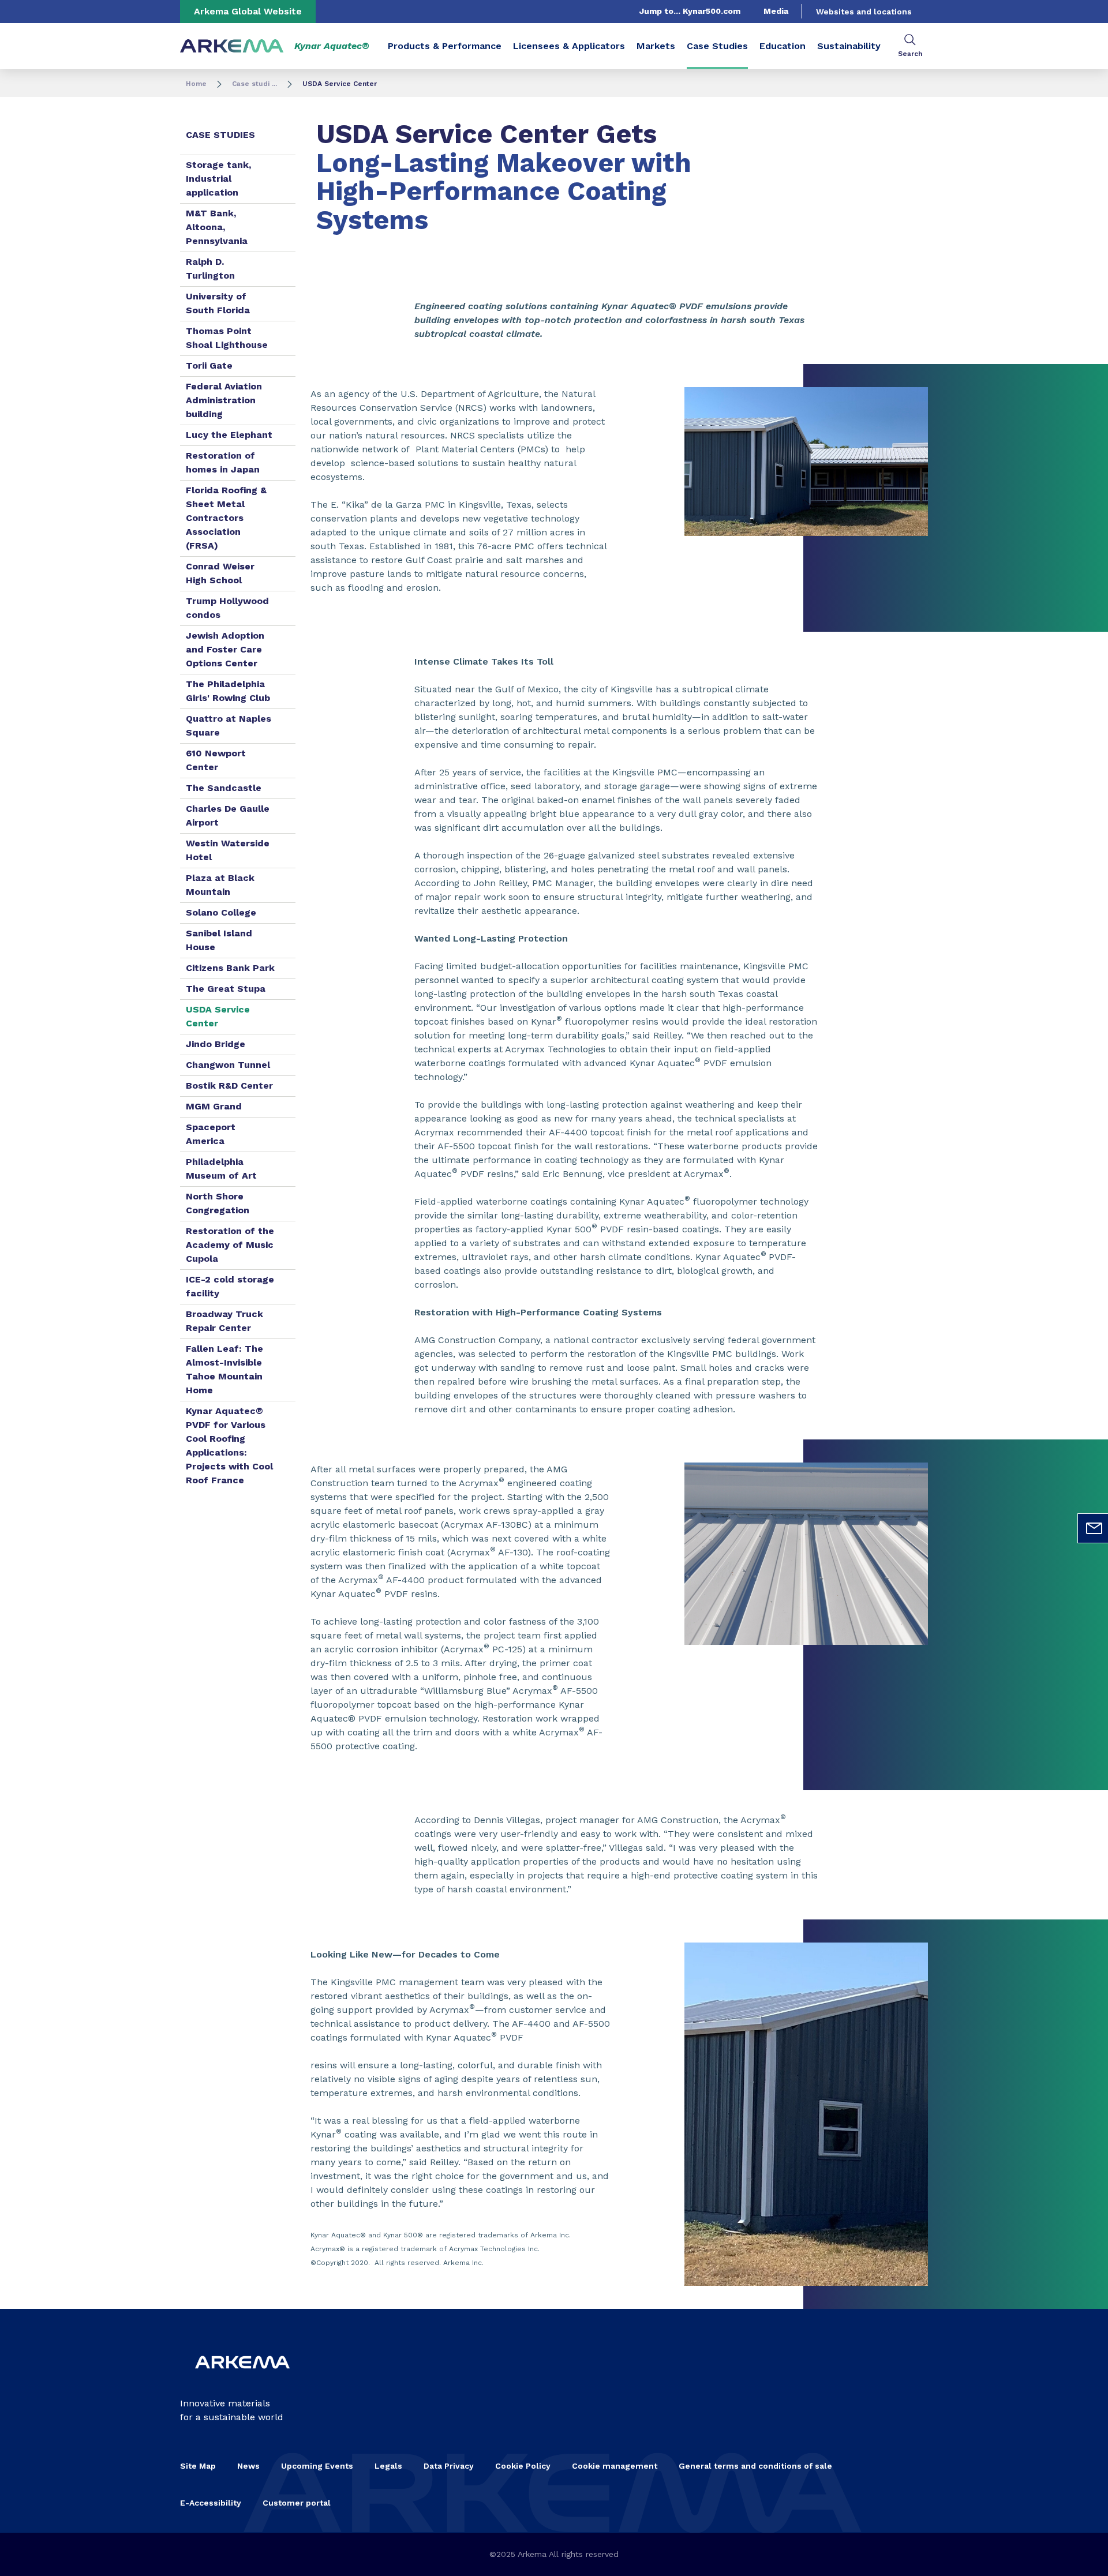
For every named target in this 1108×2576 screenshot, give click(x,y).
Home (196, 84)
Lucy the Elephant (229, 435)
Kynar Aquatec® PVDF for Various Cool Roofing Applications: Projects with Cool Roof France (229, 1446)
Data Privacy (449, 2466)
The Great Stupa (226, 989)
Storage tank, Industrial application (218, 179)
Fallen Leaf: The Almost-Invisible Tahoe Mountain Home (224, 1369)
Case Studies (717, 46)
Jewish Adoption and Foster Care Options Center (225, 649)
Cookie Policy (523, 2466)
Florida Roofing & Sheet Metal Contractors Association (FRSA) (226, 518)
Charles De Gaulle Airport (228, 815)
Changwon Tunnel (228, 1065)
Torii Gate (209, 365)
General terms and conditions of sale (755, 2466)
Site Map (198, 2466)
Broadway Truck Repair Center (224, 1321)
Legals (388, 2466)
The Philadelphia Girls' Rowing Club (228, 691)
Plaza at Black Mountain (220, 885)
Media (776, 11)
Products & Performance (445, 46)
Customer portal (297, 2503)
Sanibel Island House (219, 940)
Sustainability (849, 46)
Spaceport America (211, 1134)
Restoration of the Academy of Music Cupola (230, 1245)
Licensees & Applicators (569, 46)
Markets (656, 46)
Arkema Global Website (248, 11)
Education (783, 46)
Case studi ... (254, 84)
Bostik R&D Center (229, 1085)
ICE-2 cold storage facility (230, 1286)
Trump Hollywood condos (227, 608)
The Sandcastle (224, 788)
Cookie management (615, 2466)
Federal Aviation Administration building (224, 400)
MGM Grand (214, 1106)
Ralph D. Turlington (210, 269)
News (248, 2466)
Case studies (220, 135)
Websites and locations (864, 12)
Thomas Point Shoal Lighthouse (227, 338)
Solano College (221, 912)
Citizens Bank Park (230, 968)
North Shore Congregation (218, 1203)
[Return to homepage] (232, 46)
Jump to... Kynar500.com (690, 11)
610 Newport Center (216, 760)
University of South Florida (218, 303)
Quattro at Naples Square (229, 725)
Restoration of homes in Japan (223, 462)
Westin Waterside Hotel (228, 850)
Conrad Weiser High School (220, 573)
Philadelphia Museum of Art (221, 1169)
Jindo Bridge (216, 1044)
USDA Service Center (218, 1016)
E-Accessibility (211, 2503)
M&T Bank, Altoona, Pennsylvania (217, 227)
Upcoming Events (317, 2466)
